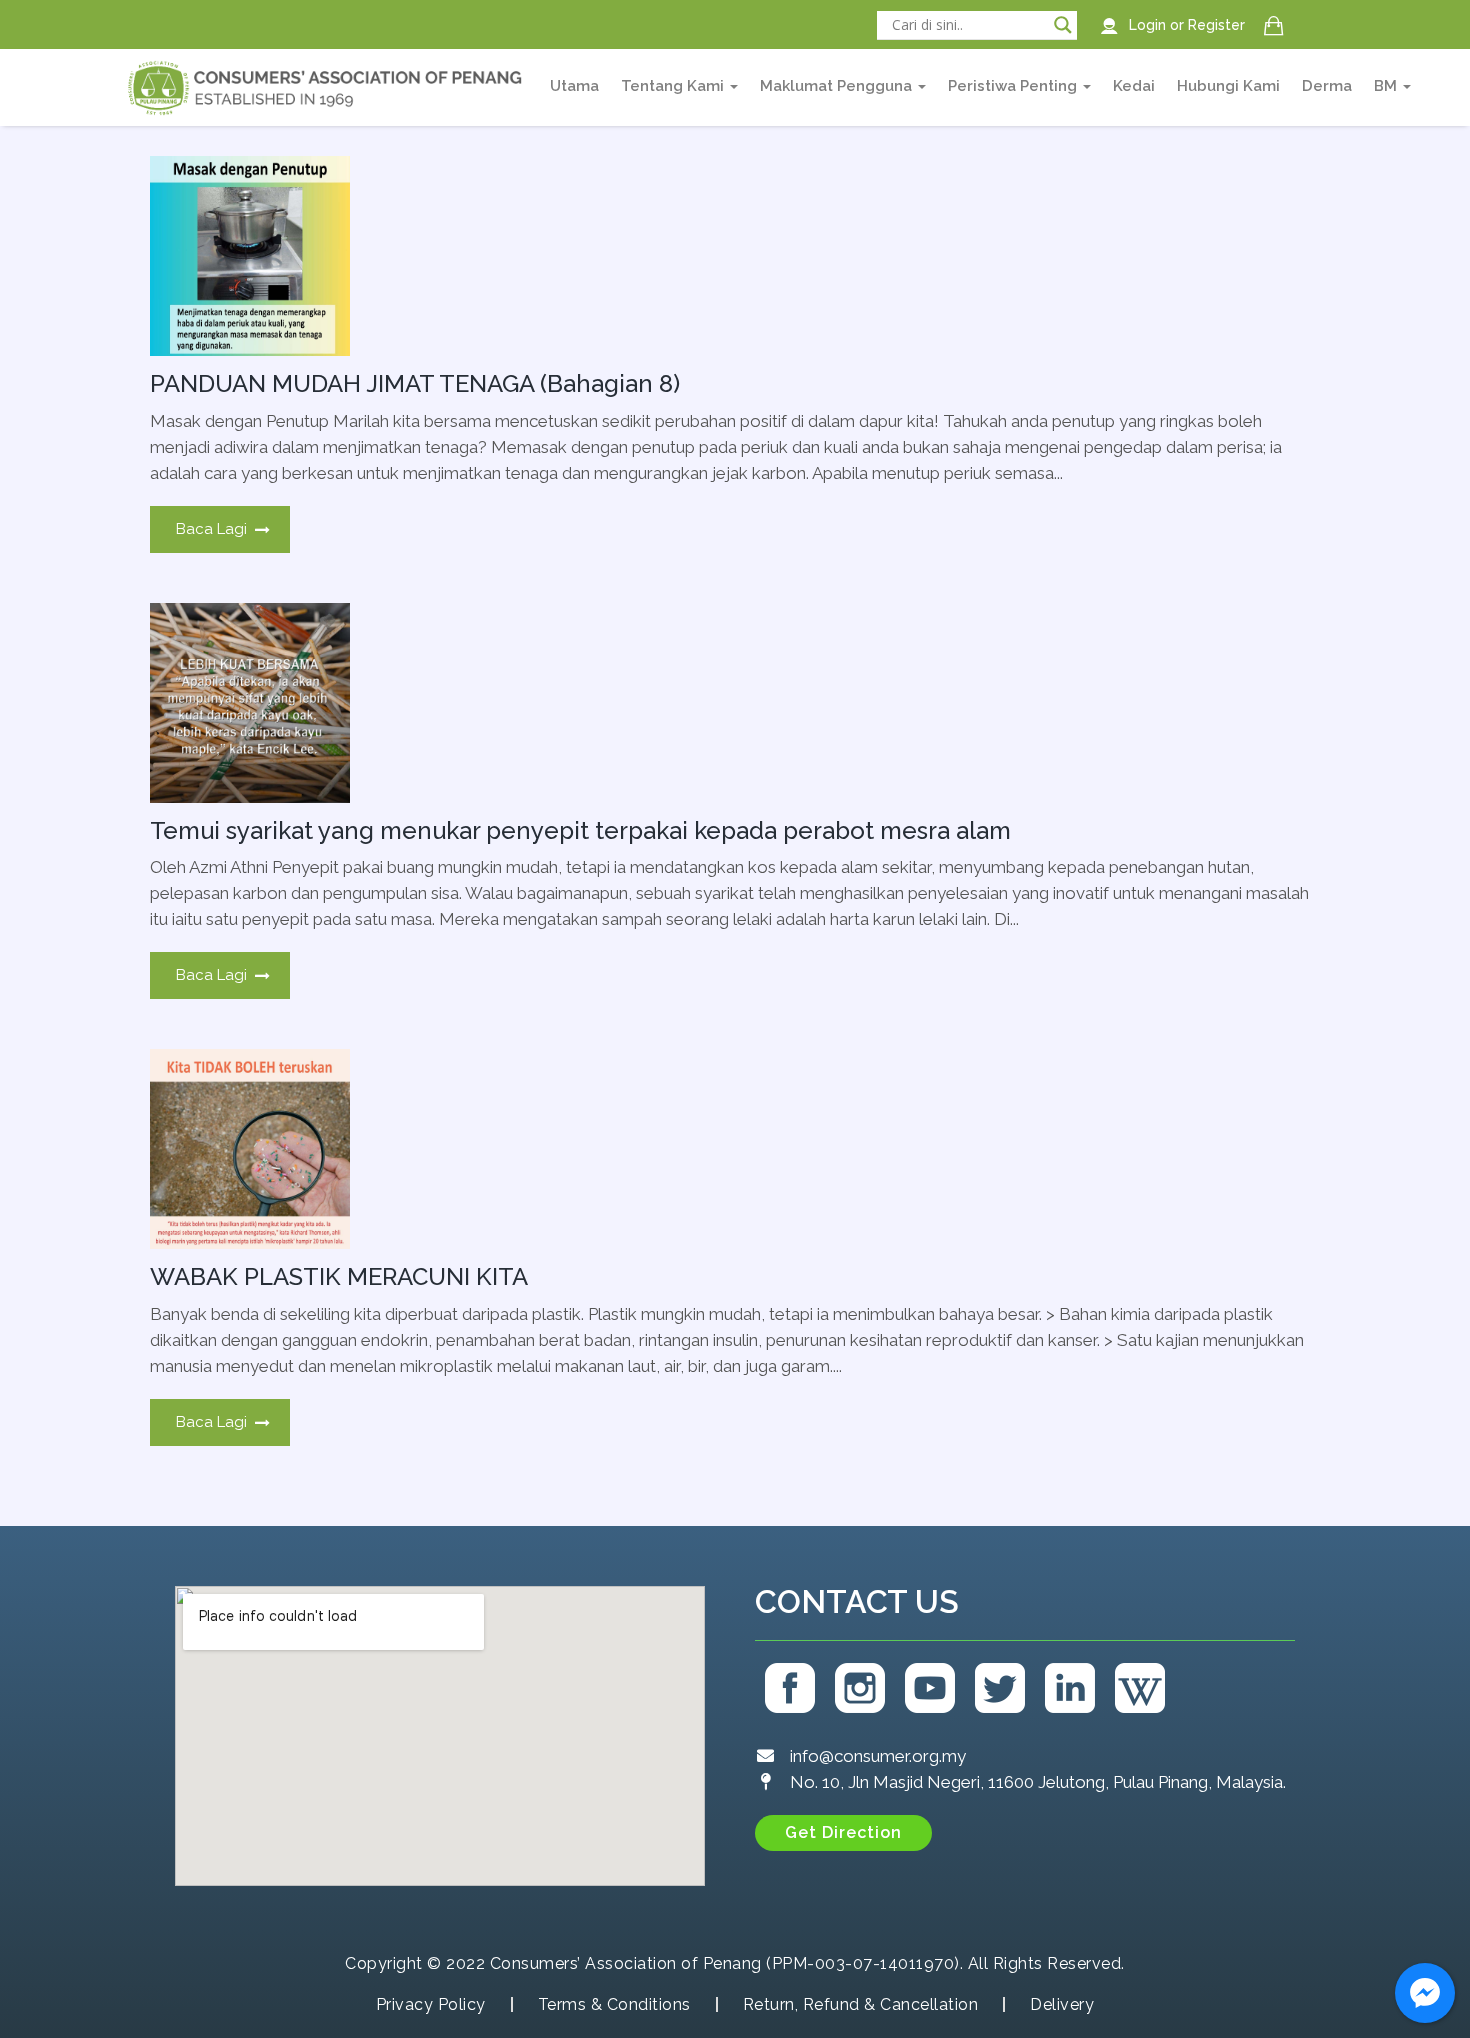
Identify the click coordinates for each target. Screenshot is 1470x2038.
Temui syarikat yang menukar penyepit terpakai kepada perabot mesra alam (580, 830)
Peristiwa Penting (1014, 86)
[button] (843, 1833)
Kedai (1134, 86)
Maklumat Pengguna (838, 86)
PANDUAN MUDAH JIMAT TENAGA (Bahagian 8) (415, 383)
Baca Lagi (211, 529)
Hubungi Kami (1228, 86)
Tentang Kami (674, 86)
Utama (574, 86)
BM (1387, 86)
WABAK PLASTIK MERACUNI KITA (339, 1276)
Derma (1327, 86)
